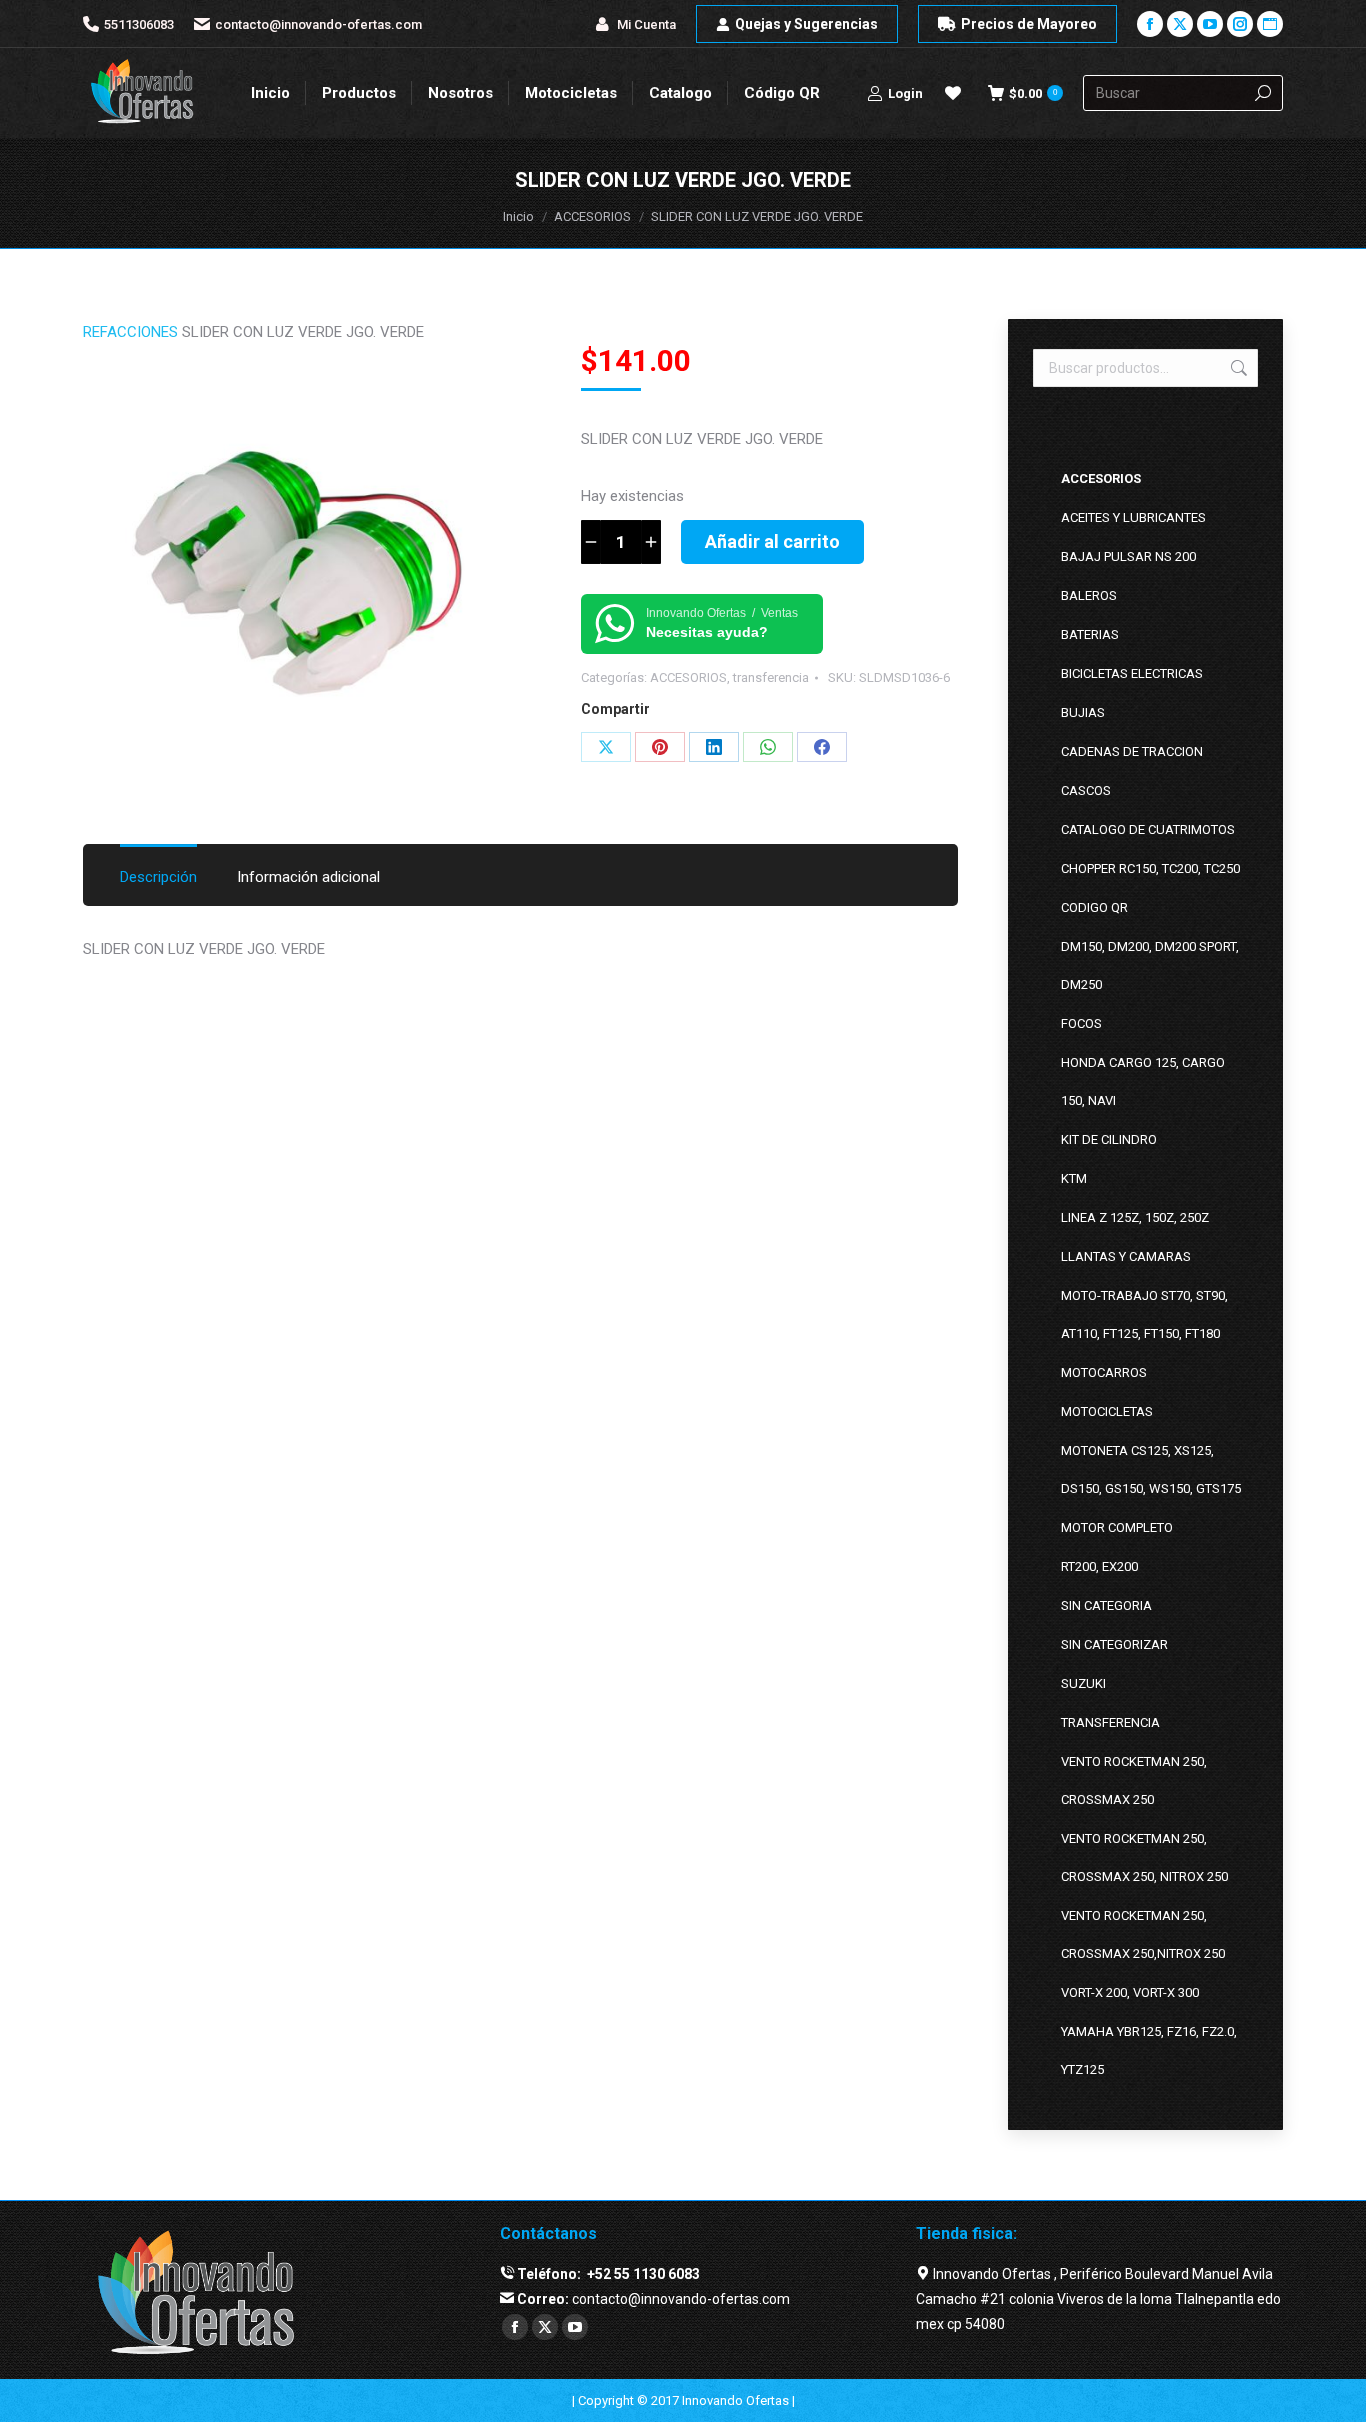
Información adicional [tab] (308, 877)
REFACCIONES (130, 332)
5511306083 (139, 24)
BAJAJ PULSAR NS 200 (1128, 556)
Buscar (1237, 368)
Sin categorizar (1114, 1644)
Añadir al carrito (772, 541)
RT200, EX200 (1099, 1566)
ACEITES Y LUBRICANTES (1133, 517)
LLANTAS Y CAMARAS (1126, 1256)
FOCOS (1081, 1023)
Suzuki (1083, 1683)
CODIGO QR (1094, 907)
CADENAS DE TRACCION (1132, 751)
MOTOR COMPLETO (1117, 1527)
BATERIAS (1090, 634)
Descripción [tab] (158, 877)
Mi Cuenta (646, 24)
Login (905, 93)
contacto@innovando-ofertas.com (318, 24)
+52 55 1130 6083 (642, 2274)
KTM (1074, 1178)
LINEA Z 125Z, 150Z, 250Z (1135, 1217)
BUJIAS (1083, 712)
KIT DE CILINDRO (1109, 1139)
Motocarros (1104, 1372)
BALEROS (1089, 595)
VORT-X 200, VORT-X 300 (1130, 1992)
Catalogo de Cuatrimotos (1148, 829)
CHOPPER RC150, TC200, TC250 (1150, 868)
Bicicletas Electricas (1132, 673)
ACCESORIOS (688, 677)
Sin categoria (1106, 1605)
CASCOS (1086, 790)
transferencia (771, 677)
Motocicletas (1107, 1411)
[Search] (1263, 93)
